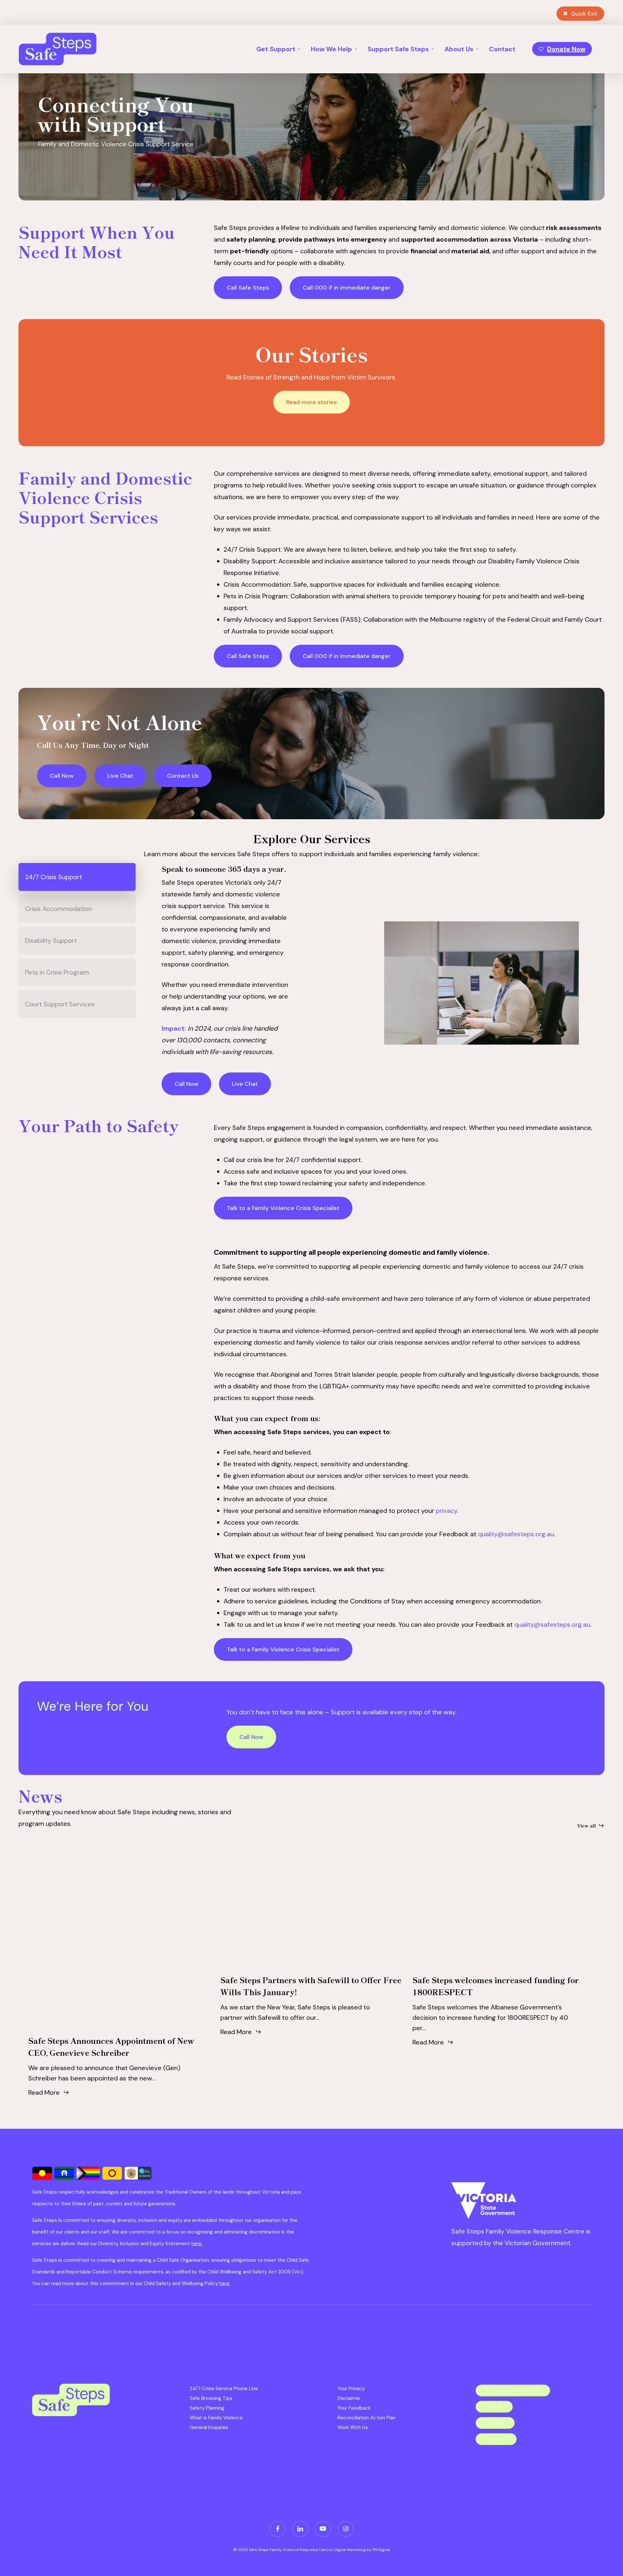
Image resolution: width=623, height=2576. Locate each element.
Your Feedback (354, 2408)
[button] (248, 288)
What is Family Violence (216, 2418)
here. (197, 2244)
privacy (446, 1511)
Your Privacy (351, 2389)
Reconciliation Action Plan (366, 2418)
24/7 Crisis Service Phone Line (224, 2389)
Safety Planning (207, 2408)
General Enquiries (209, 2427)
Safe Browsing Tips (211, 2398)
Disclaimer (349, 2398)
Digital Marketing (351, 2550)
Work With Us (353, 2427)
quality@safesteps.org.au (516, 1534)
